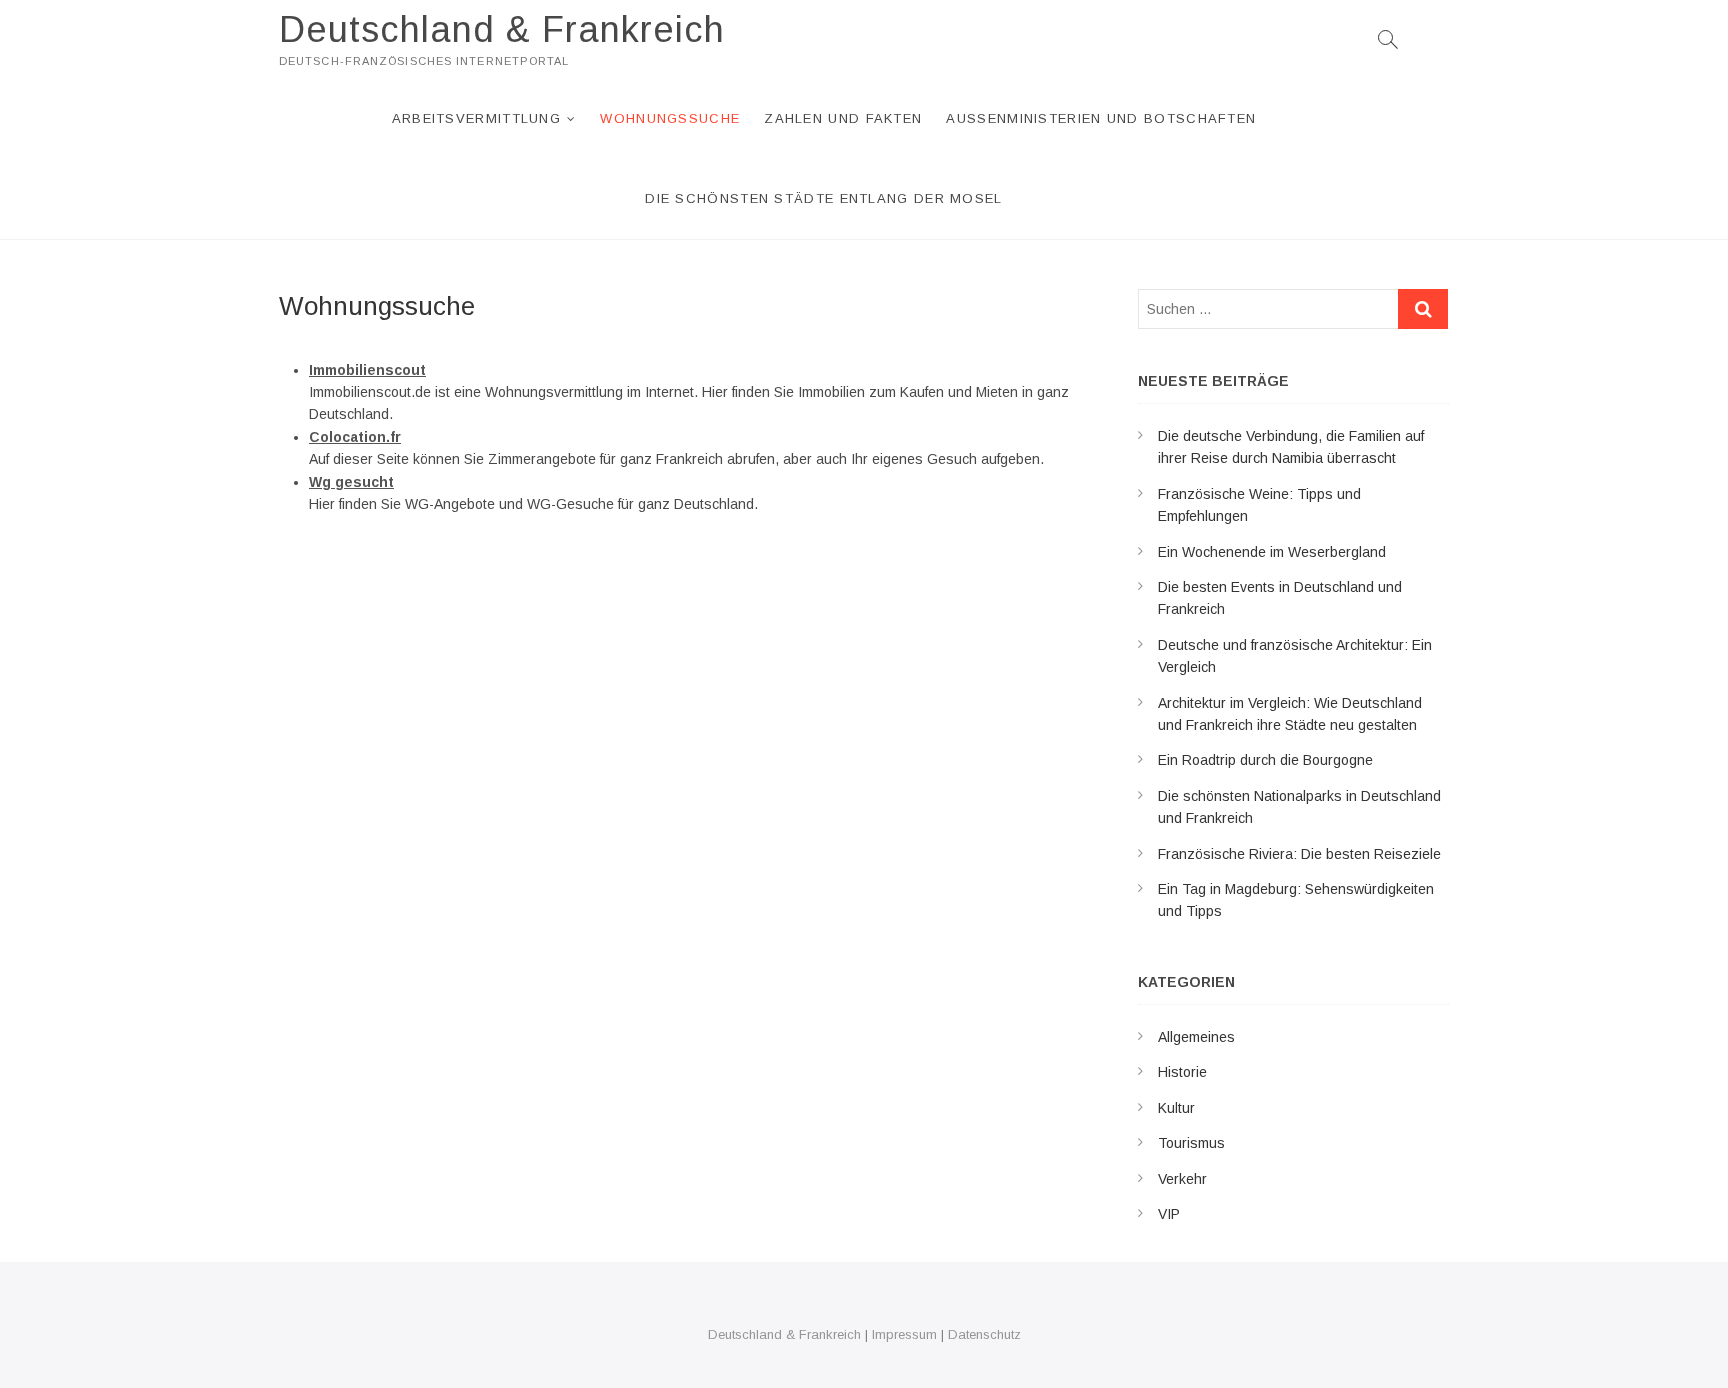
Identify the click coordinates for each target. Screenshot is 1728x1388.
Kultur (1176, 1108)
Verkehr (1182, 1179)
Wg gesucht (351, 482)
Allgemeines (1196, 1037)
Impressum (904, 1334)
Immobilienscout (367, 370)
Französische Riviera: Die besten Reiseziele (1299, 854)
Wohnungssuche (670, 118)
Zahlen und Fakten (843, 118)
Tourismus (1191, 1143)
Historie (1182, 1072)
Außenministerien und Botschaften (1101, 118)
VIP (1169, 1214)
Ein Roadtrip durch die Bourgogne (1265, 760)
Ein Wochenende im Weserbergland (1272, 552)
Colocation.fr (355, 437)
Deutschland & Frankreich (502, 29)
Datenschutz (984, 1334)
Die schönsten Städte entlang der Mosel (823, 198)
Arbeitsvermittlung (476, 118)
